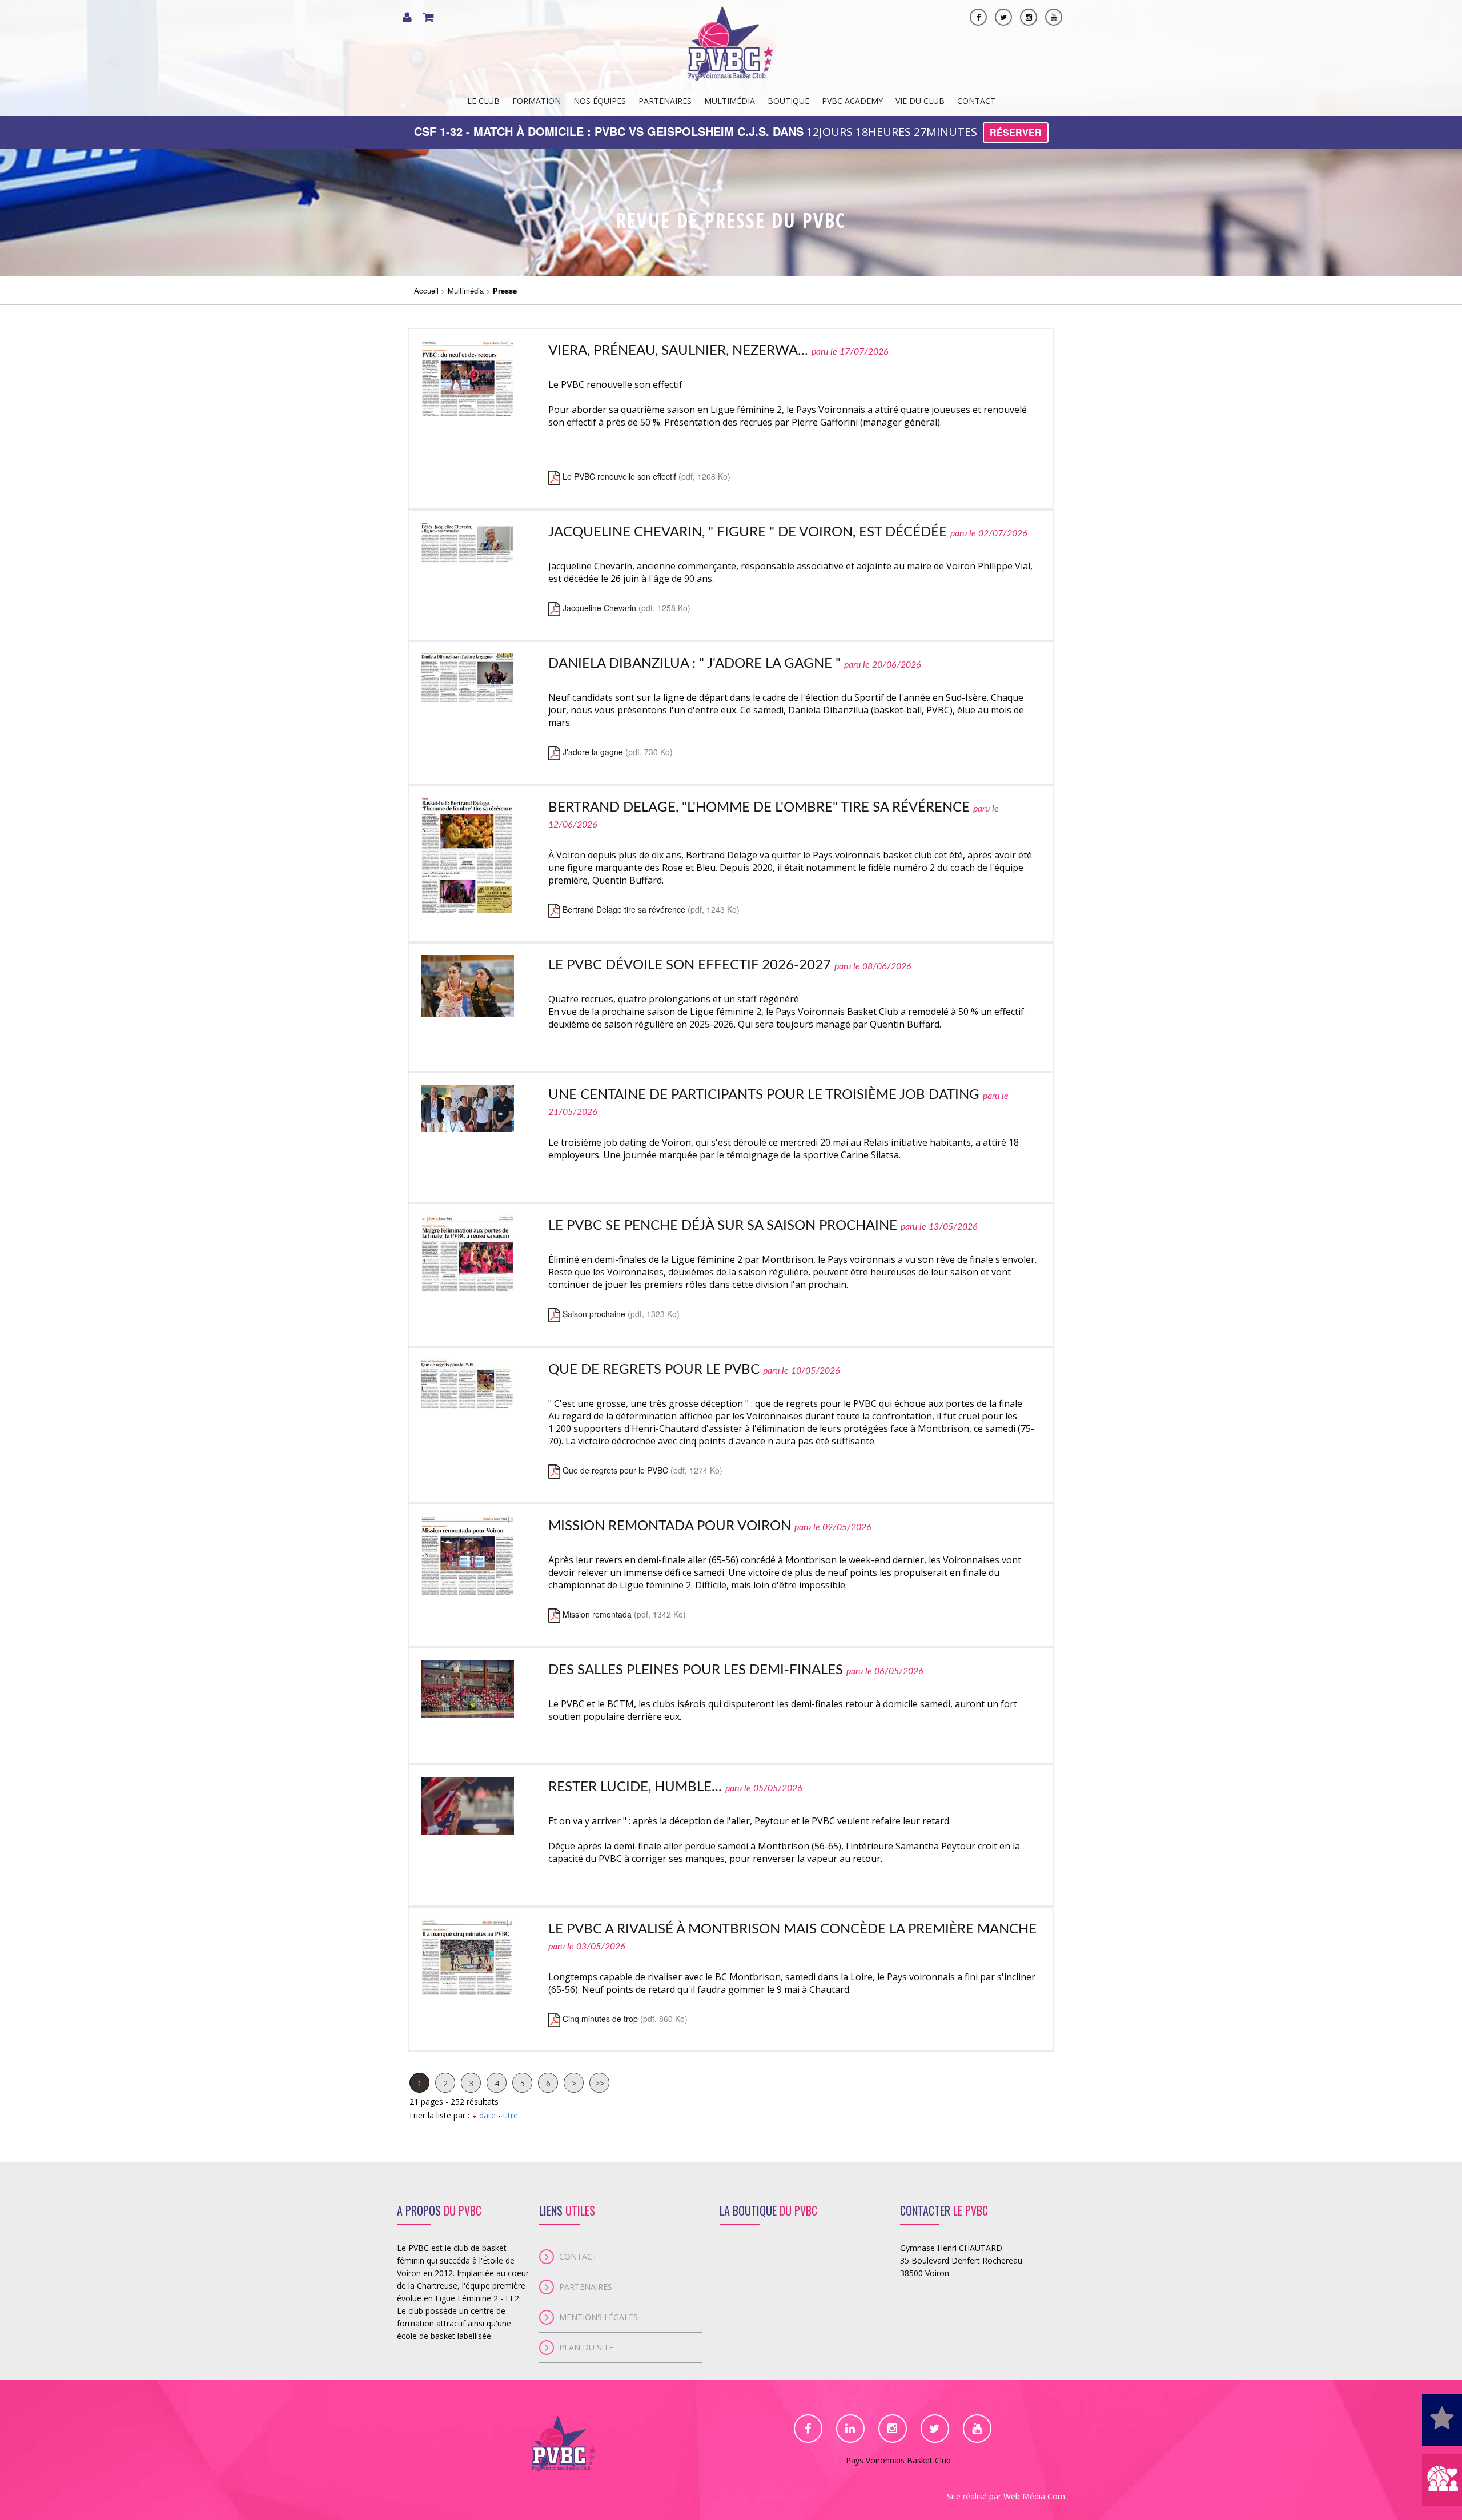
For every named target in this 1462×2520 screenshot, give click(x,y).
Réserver (1016, 132)
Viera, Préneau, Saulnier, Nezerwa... (678, 351)
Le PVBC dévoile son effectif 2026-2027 (690, 965)
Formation (537, 101)
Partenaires (665, 101)
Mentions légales (599, 2317)
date (486, 2115)
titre (511, 2115)
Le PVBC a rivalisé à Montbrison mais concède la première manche (792, 1929)
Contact (976, 101)
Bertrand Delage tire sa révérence (624, 909)
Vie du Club (920, 101)
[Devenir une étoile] (1442, 2420)
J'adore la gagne (593, 752)
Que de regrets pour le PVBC (654, 1370)
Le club (483, 101)
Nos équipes (600, 101)
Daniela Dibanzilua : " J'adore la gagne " (694, 664)
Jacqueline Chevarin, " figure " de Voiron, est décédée (748, 532)
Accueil (426, 290)
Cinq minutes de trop (600, 2019)
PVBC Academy (852, 101)
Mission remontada (597, 1614)
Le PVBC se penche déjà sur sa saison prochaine (723, 1226)
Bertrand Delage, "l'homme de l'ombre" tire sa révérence (759, 808)
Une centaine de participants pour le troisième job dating (764, 1095)
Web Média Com (1034, 2496)
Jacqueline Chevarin (599, 608)
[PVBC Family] (1442, 2480)
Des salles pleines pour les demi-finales (696, 1670)
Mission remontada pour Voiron (670, 1526)
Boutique (788, 101)
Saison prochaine (594, 1314)
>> (600, 2083)
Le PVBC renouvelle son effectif (619, 476)
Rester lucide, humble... (635, 1787)
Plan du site (586, 2347)
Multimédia (730, 101)
